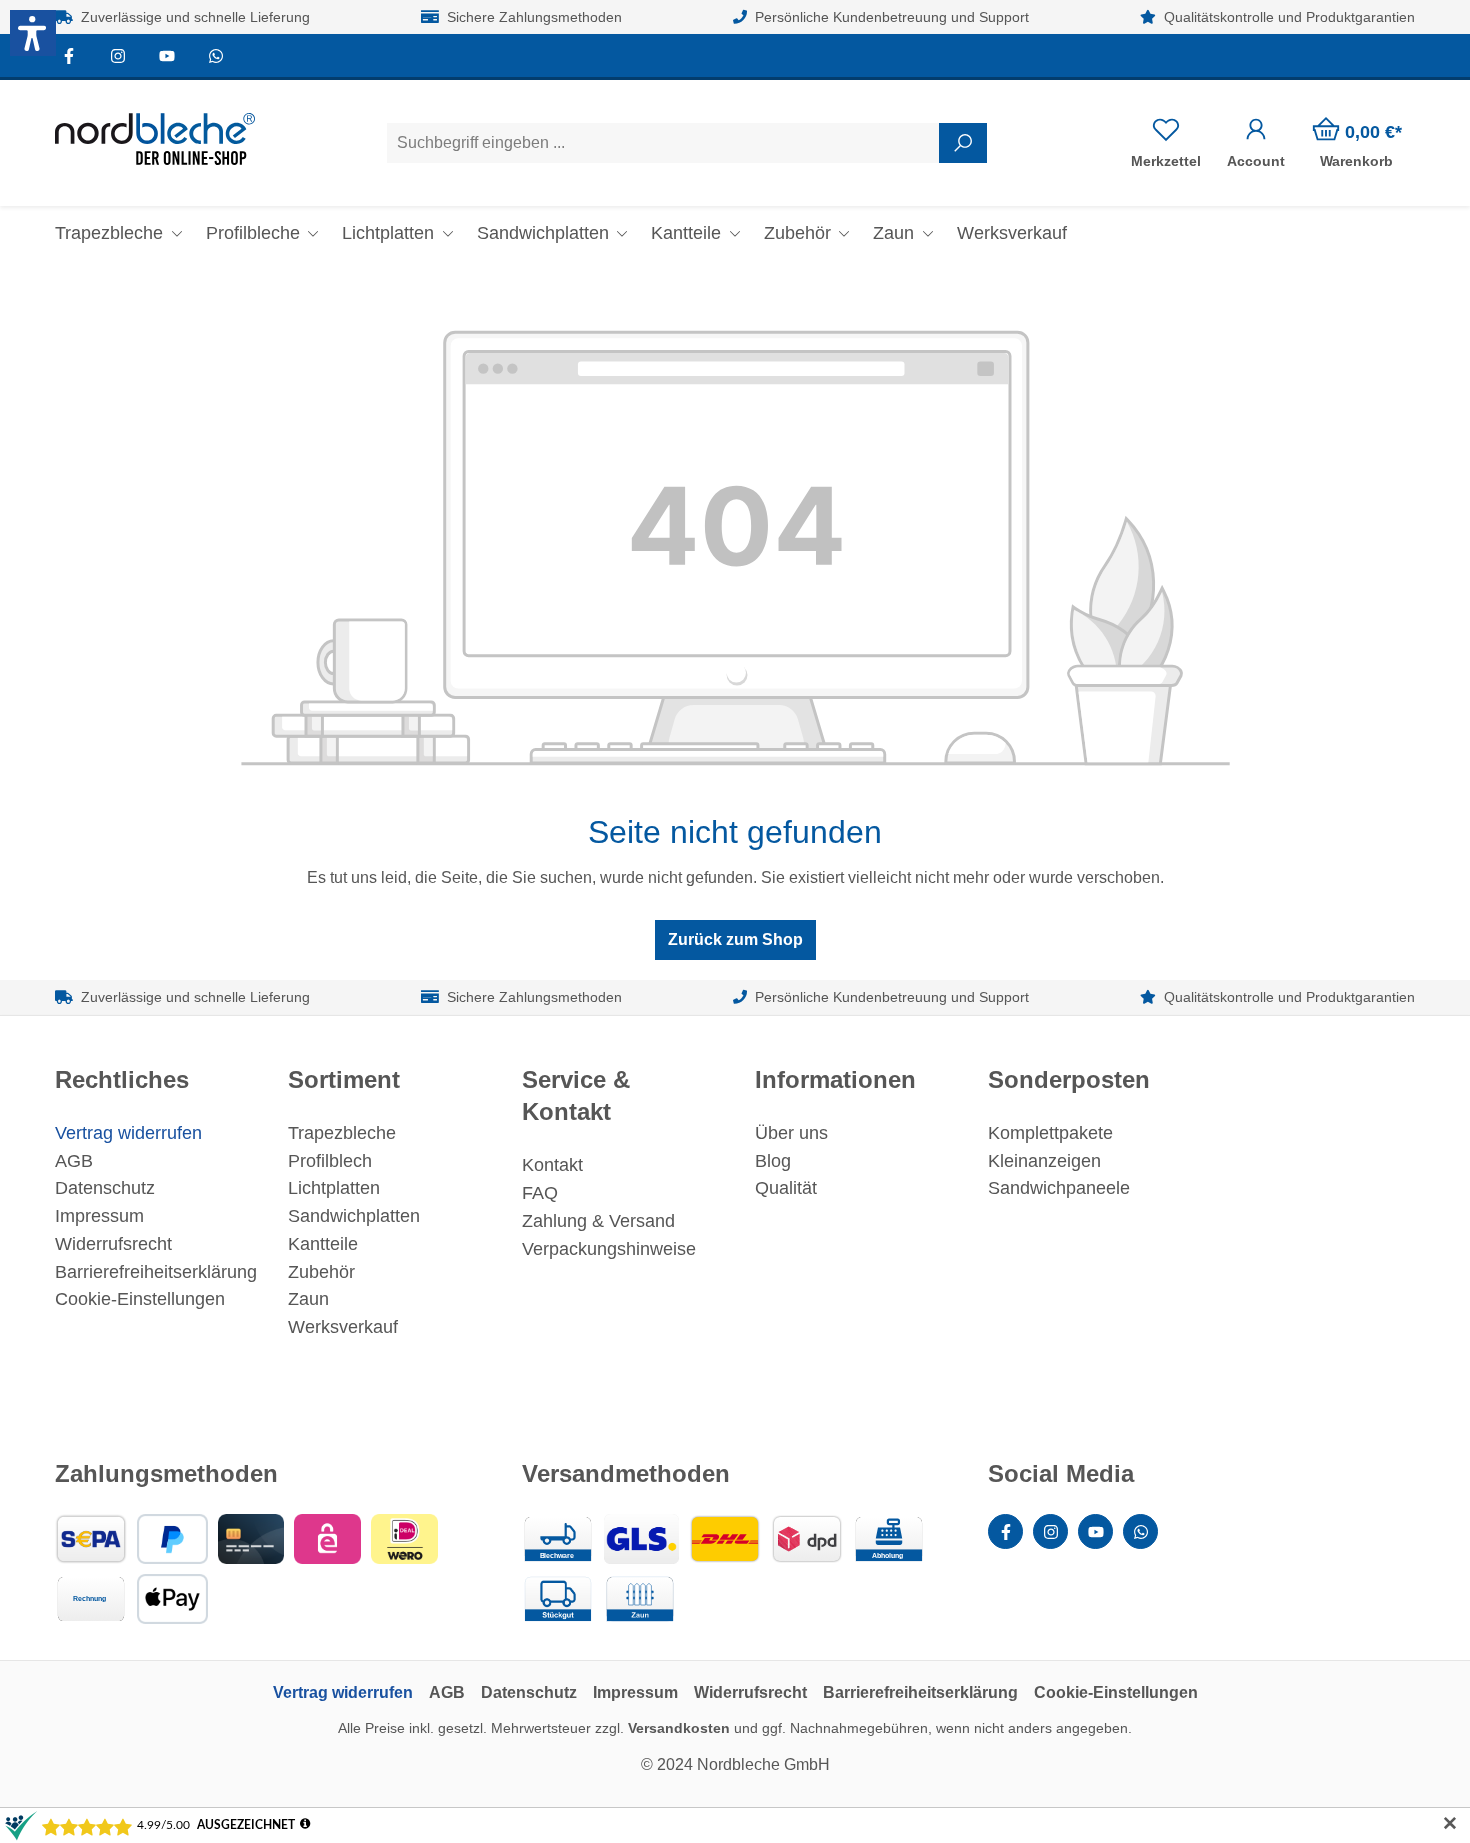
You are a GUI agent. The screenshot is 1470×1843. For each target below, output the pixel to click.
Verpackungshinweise (609, 1249)
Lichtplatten (334, 1188)
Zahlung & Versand (598, 1221)
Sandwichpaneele (1059, 1188)
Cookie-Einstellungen (140, 1299)
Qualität (786, 1188)
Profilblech (330, 1161)
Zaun (308, 1299)
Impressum (99, 1216)
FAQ (540, 1193)
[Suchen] (963, 143)
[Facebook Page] (69, 55)
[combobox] (663, 143)
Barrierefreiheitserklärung (156, 1272)
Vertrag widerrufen (128, 1133)
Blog (773, 1161)
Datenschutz (105, 1188)
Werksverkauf (343, 1327)
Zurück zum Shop (735, 939)
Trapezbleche (342, 1133)
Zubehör (321, 1272)
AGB (74, 1161)
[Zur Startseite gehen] (155, 139)
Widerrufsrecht (113, 1244)
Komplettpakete (1050, 1133)
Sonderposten (1069, 1079)
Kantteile (323, 1244)
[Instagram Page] (118, 55)
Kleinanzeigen (1044, 1161)
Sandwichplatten (354, 1216)
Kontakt (552, 1165)
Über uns (791, 1133)
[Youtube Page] (167, 55)
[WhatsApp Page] (215, 55)
